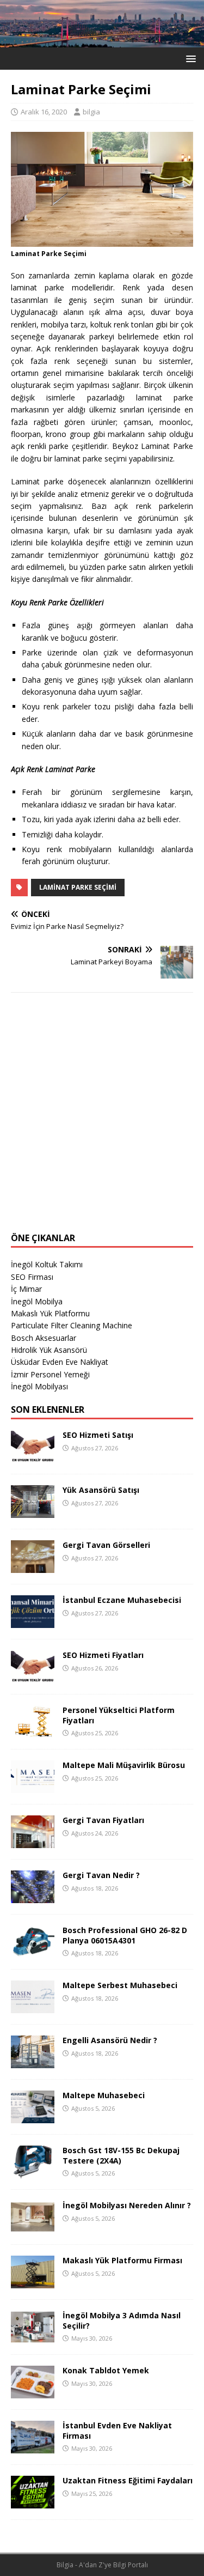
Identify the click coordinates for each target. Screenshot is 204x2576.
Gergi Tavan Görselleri (106, 1545)
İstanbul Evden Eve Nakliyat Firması (117, 2430)
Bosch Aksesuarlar (44, 1338)
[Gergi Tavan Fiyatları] (33, 1842)
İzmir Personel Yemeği (50, 1374)
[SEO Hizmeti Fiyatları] (33, 1677)
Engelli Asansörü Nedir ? (110, 2040)
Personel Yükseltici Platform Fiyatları (119, 1715)
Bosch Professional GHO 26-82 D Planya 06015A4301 (125, 1935)
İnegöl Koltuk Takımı (47, 1264)
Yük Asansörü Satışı (101, 1490)
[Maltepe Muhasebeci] (33, 2117)
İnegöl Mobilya (37, 1301)
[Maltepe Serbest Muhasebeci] (33, 2007)
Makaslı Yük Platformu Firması (122, 2260)
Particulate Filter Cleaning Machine (72, 1325)
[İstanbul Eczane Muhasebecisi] (33, 1622)
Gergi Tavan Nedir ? (101, 1875)
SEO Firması (32, 1277)
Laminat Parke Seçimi (78, 887)
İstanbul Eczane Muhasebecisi (122, 1600)
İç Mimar (26, 1289)
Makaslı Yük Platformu (50, 1313)
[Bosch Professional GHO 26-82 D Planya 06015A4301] (33, 1952)
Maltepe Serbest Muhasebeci (120, 1985)
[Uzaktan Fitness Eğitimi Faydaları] (33, 2502)
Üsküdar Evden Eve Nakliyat (60, 1362)
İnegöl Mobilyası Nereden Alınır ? (127, 2205)
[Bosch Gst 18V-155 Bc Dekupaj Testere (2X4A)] (33, 2172)
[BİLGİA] (102, 41)
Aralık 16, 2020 (44, 112)
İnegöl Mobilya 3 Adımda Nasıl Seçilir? (122, 2320)
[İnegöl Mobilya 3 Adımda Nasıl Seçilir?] (33, 2337)
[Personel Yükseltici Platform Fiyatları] (33, 1732)
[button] (189, 58)
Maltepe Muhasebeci (104, 2095)
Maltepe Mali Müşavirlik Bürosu (124, 1765)
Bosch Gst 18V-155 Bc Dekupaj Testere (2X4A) (121, 2155)
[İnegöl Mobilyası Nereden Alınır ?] (33, 2227)
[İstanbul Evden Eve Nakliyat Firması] (33, 2447)
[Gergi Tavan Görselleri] (33, 1567)
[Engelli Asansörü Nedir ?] (33, 2062)
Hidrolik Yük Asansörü (49, 1350)
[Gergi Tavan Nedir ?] (33, 1897)
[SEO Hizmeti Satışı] (33, 1457)
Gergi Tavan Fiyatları (103, 1820)
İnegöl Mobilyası (39, 1386)
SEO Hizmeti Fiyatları (103, 1655)
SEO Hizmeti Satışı (98, 1435)
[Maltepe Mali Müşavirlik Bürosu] (33, 1787)
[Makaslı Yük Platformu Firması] (33, 2282)
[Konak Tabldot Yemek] (33, 2392)
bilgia (91, 112)
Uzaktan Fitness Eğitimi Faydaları (128, 2480)
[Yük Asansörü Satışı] (33, 1512)
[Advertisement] (102, 1119)
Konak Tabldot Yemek (106, 2370)
